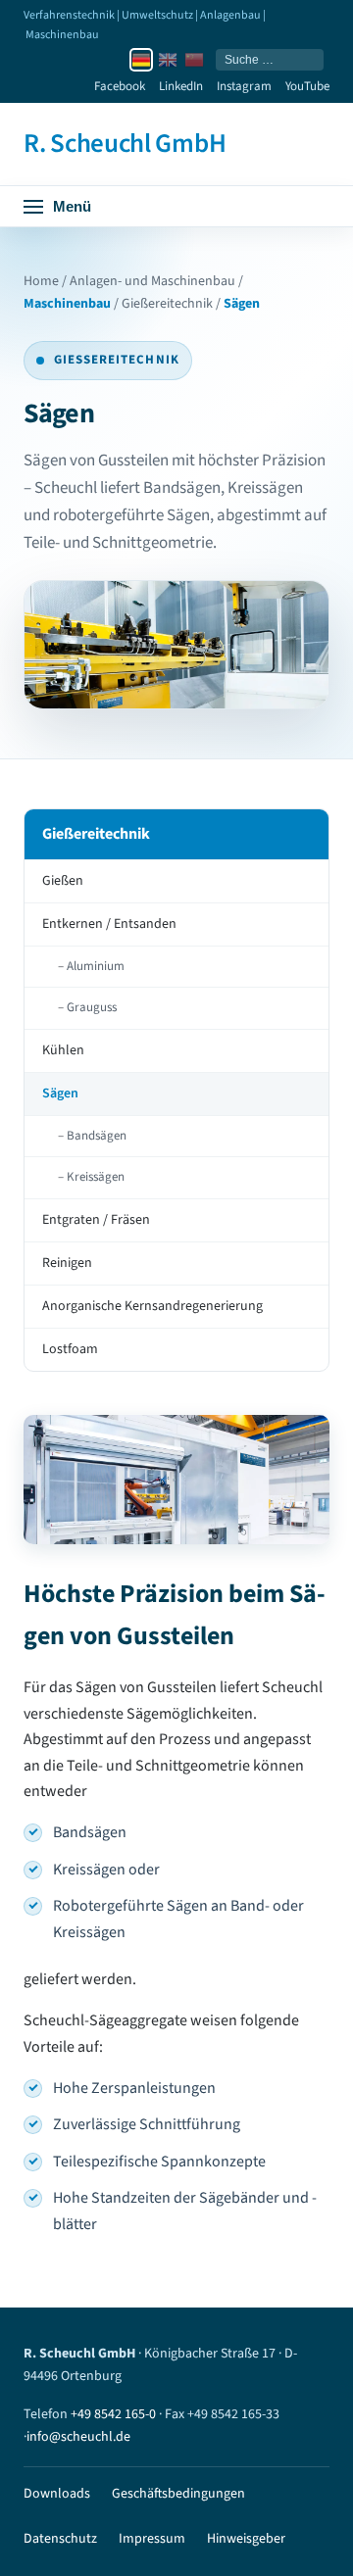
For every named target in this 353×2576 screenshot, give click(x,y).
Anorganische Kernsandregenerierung (152, 1306)
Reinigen (67, 1263)
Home (41, 281)
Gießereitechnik (167, 304)
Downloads (57, 2494)
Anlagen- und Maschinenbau (152, 281)
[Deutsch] (141, 60)
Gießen (63, 881)
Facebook (120, 86)
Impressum (152, 2539)
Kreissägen (96, 1177)
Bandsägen (97, 1136)
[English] (168, 60)
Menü (72, 206)
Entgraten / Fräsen (96, 1220)
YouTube (307, 86)
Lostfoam (70, 1349)
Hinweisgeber (246, 2539)
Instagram (244, 86)
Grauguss (92, 1007)
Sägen (60, 1094)
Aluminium (96, 966)
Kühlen (63, 1050)
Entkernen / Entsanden (109, 924)
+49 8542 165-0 (113, 2414)
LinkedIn (181, 86)
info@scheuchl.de (78, 2437)
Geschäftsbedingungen (178, 2494)
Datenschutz (60, 2539)
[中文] (194, 60)
